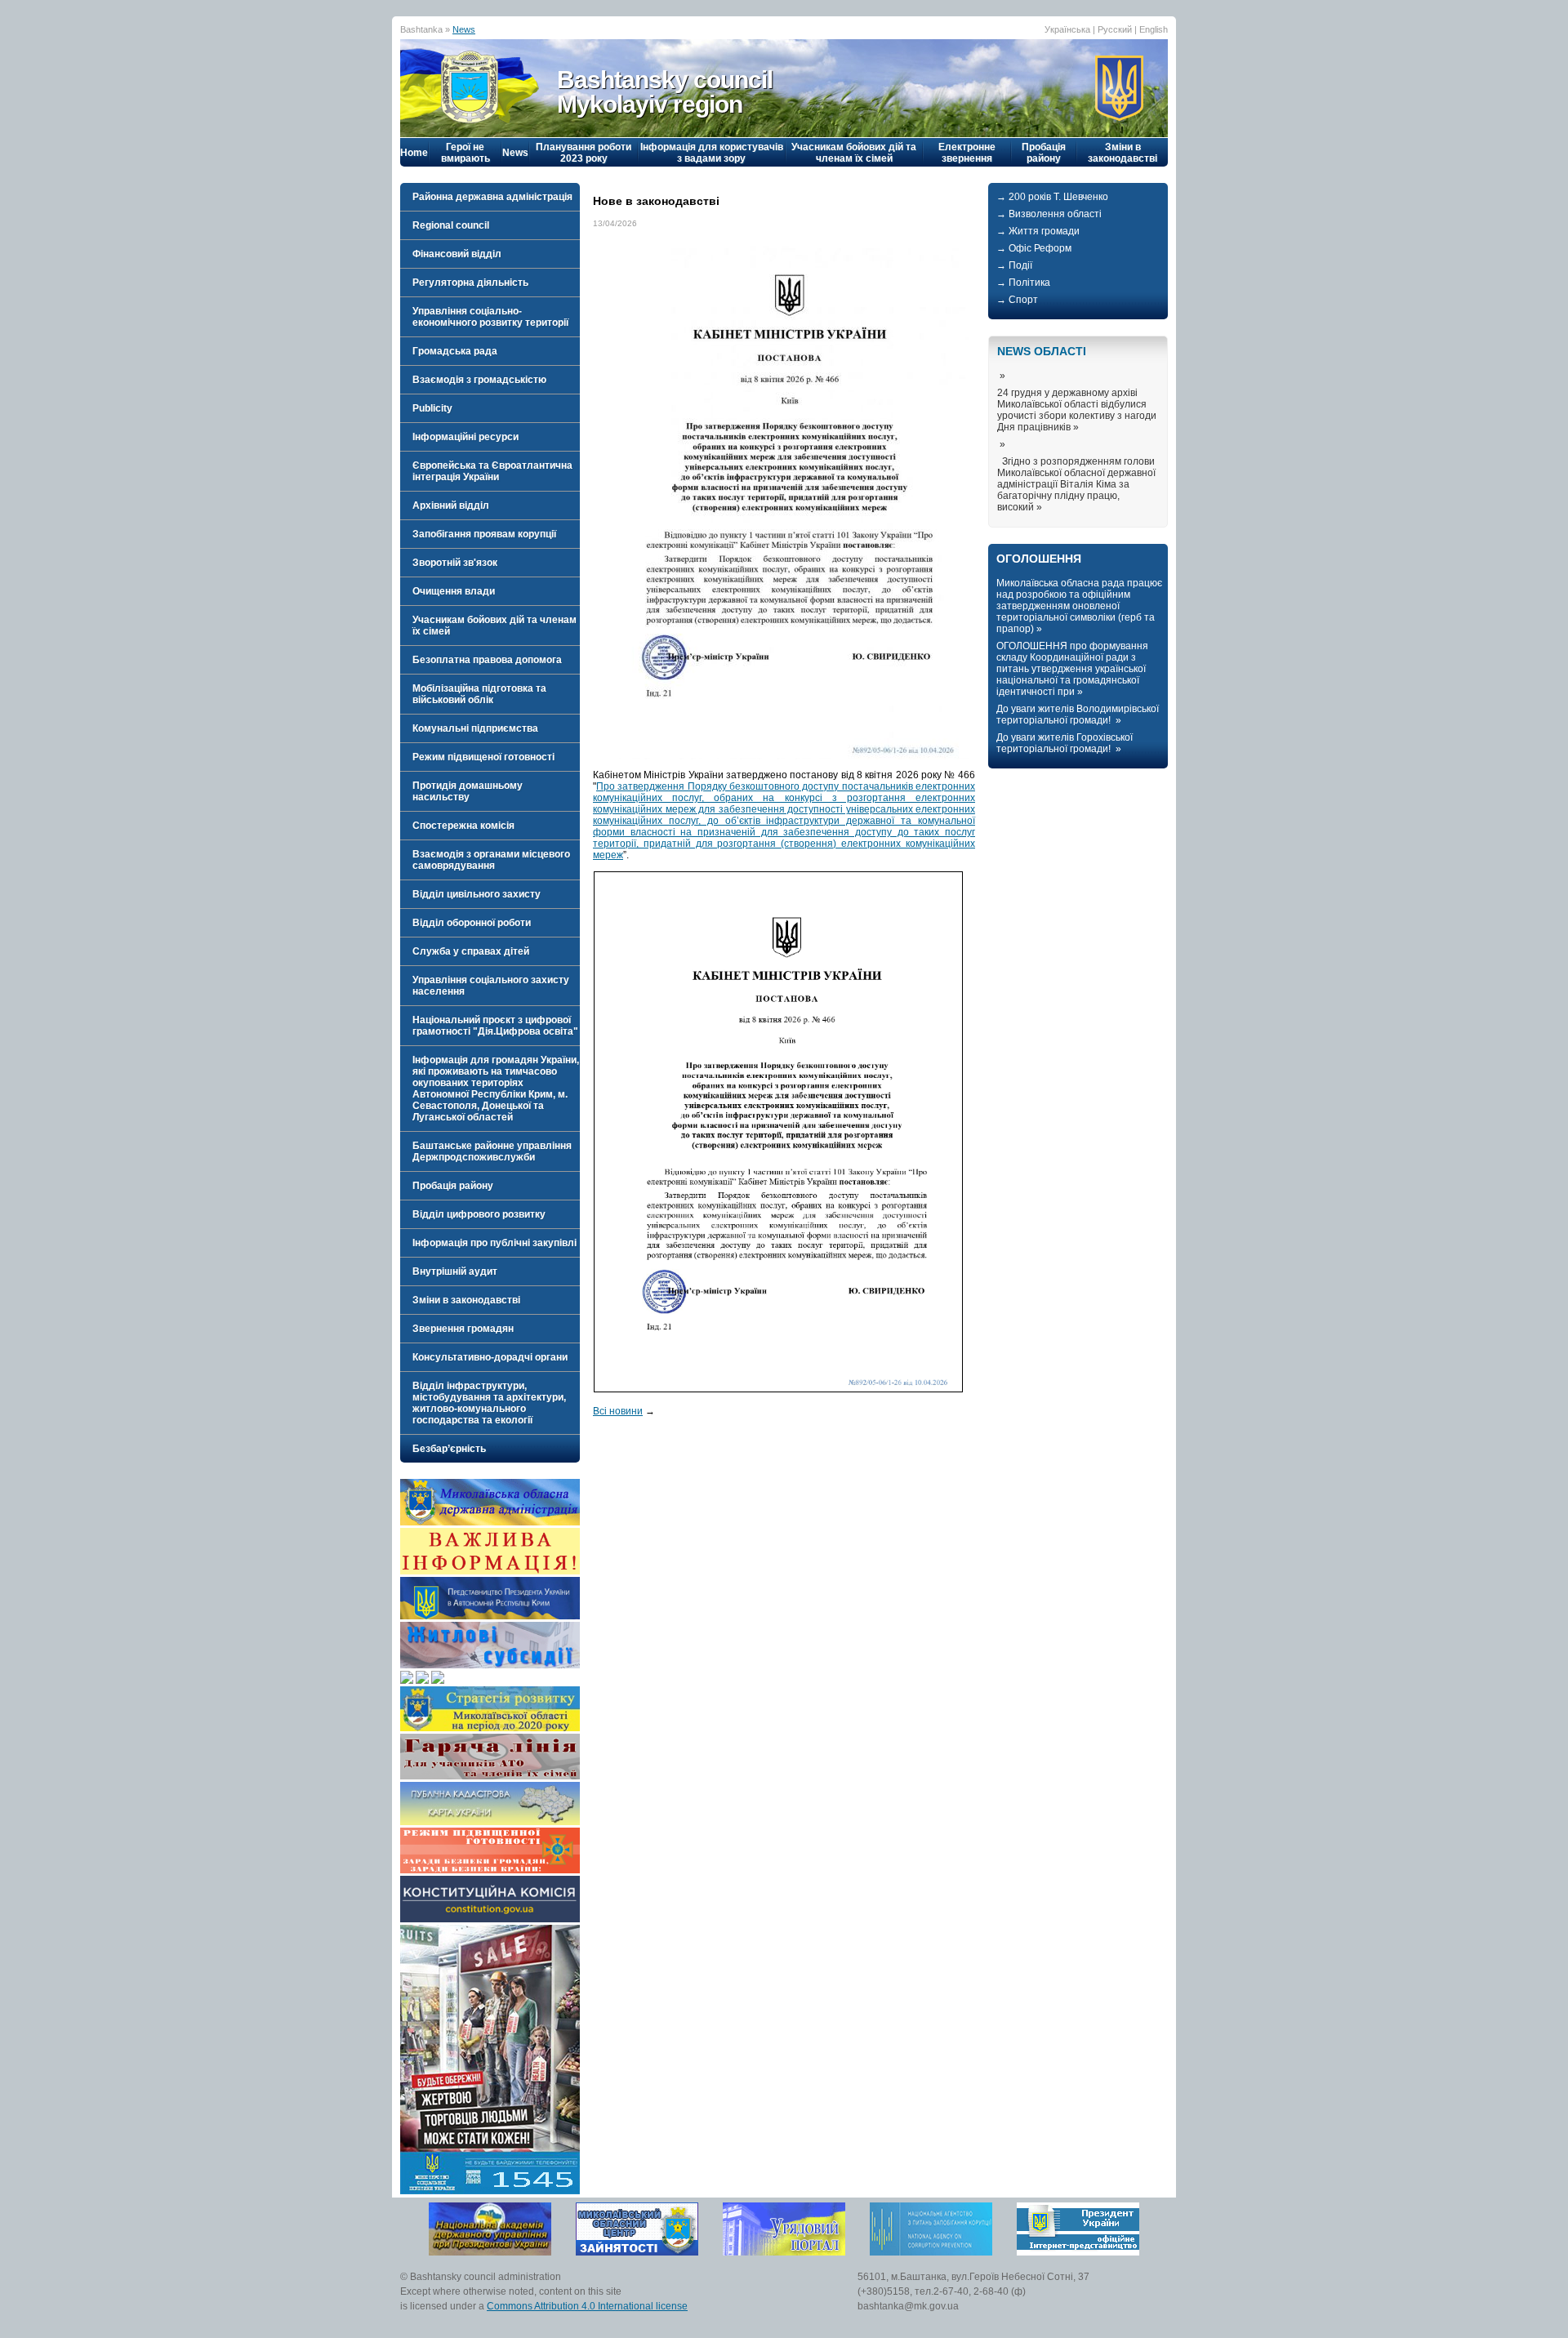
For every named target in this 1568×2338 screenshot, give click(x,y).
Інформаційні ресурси (465, 437)
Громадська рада (455, 351)
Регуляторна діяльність (470, 283)
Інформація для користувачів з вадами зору (712, 153)
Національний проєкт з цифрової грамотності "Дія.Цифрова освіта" (495, 1026)
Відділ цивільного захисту (477, 894)
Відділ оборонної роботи (472, 923)
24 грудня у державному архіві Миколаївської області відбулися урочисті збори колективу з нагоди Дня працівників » (1077, 410)
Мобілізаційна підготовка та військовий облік (479, 694)
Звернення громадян (463, 1329)
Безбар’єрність (449, 1449)
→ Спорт (1017, 300)
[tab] (490, 197)
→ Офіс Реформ (1034, 248)
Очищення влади (454, 591)
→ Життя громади (1038, 231)
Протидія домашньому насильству (468, 791)
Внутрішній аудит (455, 1271)
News (464, 29)
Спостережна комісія (463, 826)
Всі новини (618, 1411)
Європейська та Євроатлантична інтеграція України (492, 471)
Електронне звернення (967, 153)
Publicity (432, 408)
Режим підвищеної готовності (483, 757)
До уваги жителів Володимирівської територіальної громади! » (1078, 715)
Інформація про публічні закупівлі (494, 1243)
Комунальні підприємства (475, 728)
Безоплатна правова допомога (487, 660)
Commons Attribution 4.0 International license (587, 2306)
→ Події (1014, 265)
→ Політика (1023, 283)
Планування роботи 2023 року (584, 153)
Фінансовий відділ (457, 254)
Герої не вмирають (465, 153)
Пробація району (1044, 153)
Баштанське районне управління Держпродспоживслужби (492, 1151)
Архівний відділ (451, 505)
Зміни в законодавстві (1123, 153)
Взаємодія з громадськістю (479, 380)
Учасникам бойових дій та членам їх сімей (854, 153)
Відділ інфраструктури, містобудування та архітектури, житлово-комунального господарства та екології (489, 1403)
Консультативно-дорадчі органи (490, 1357)
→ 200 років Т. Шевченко (1052, 197)
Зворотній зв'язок (455, 563)
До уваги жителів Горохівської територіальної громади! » (1065, 743)
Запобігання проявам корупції (484, 534)
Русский (1115, 29)
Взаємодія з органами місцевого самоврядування (491, 860)
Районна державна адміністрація (492, 197)
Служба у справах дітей (471, 951)
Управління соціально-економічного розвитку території (490, 317)
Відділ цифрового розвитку (479, 1214)
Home (414, 153)
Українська (1067, 29)
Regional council (451, 225)
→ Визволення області (1049, 214)
